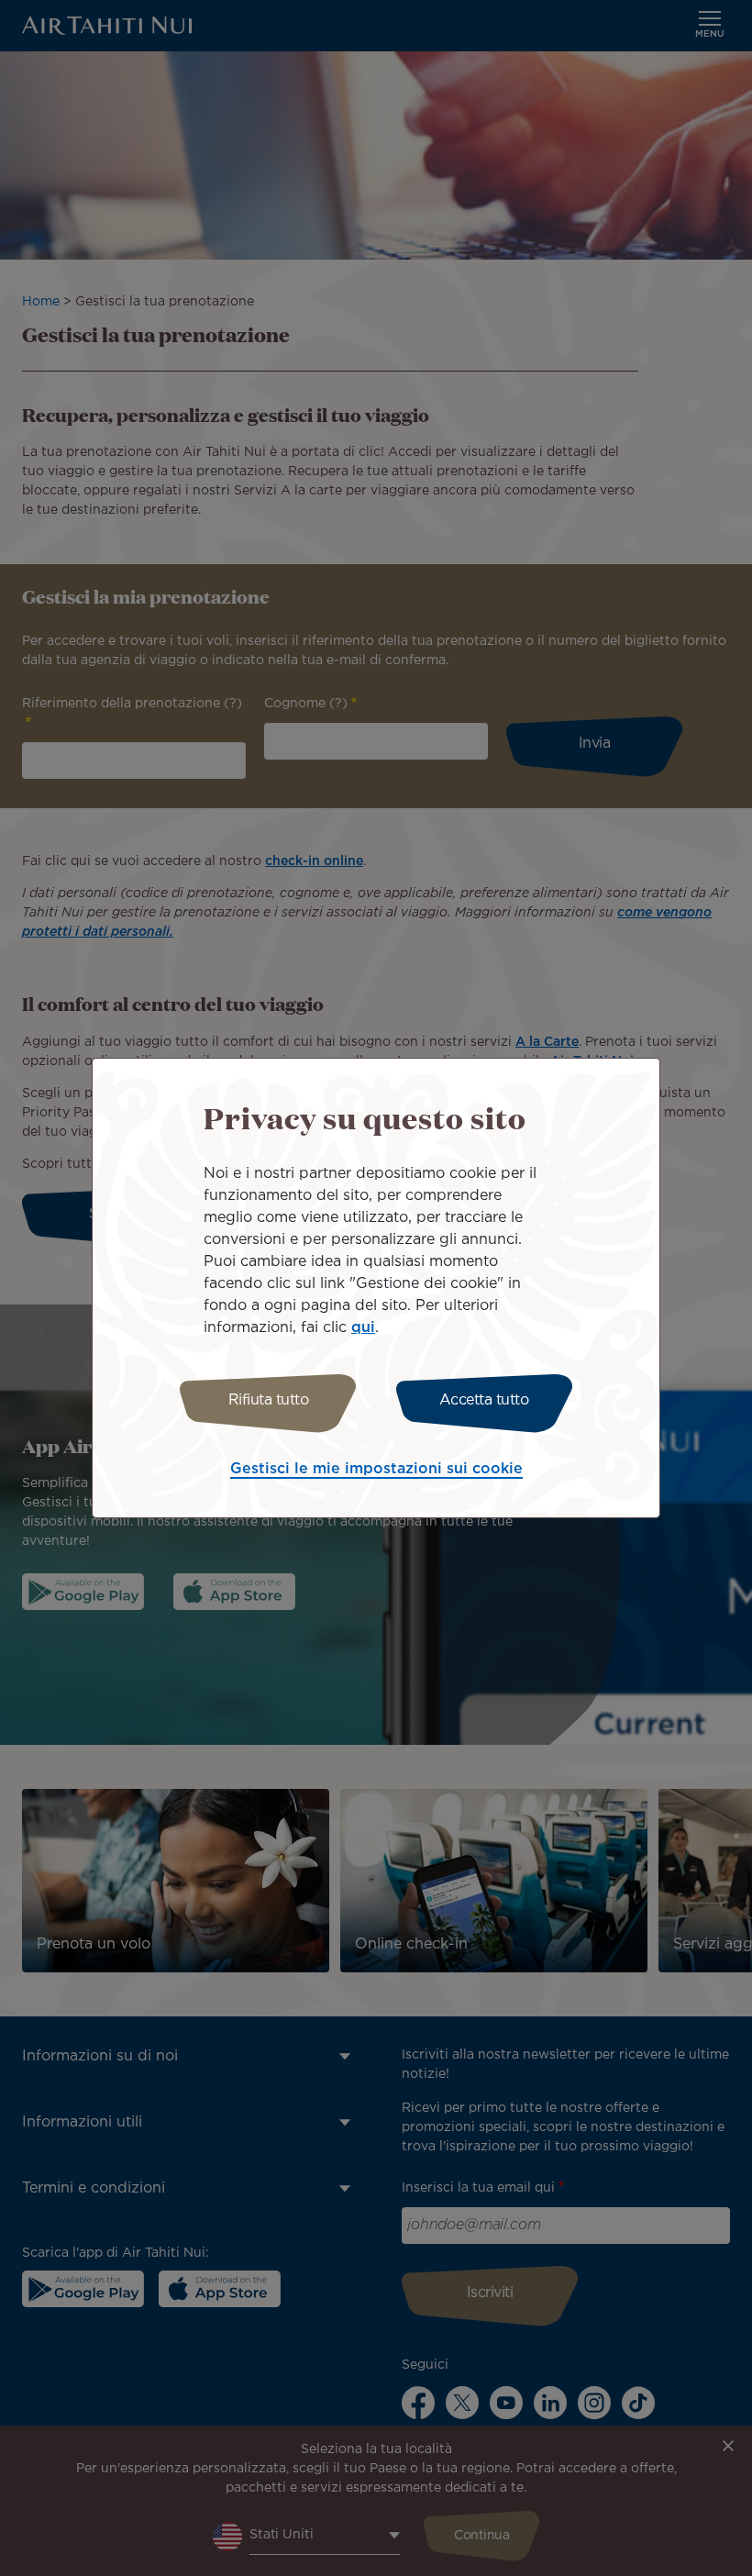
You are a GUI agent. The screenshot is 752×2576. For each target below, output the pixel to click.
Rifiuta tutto (269, 1400)
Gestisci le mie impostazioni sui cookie (376, 1469)
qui (363, 1328)
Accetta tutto (484, 1400)
